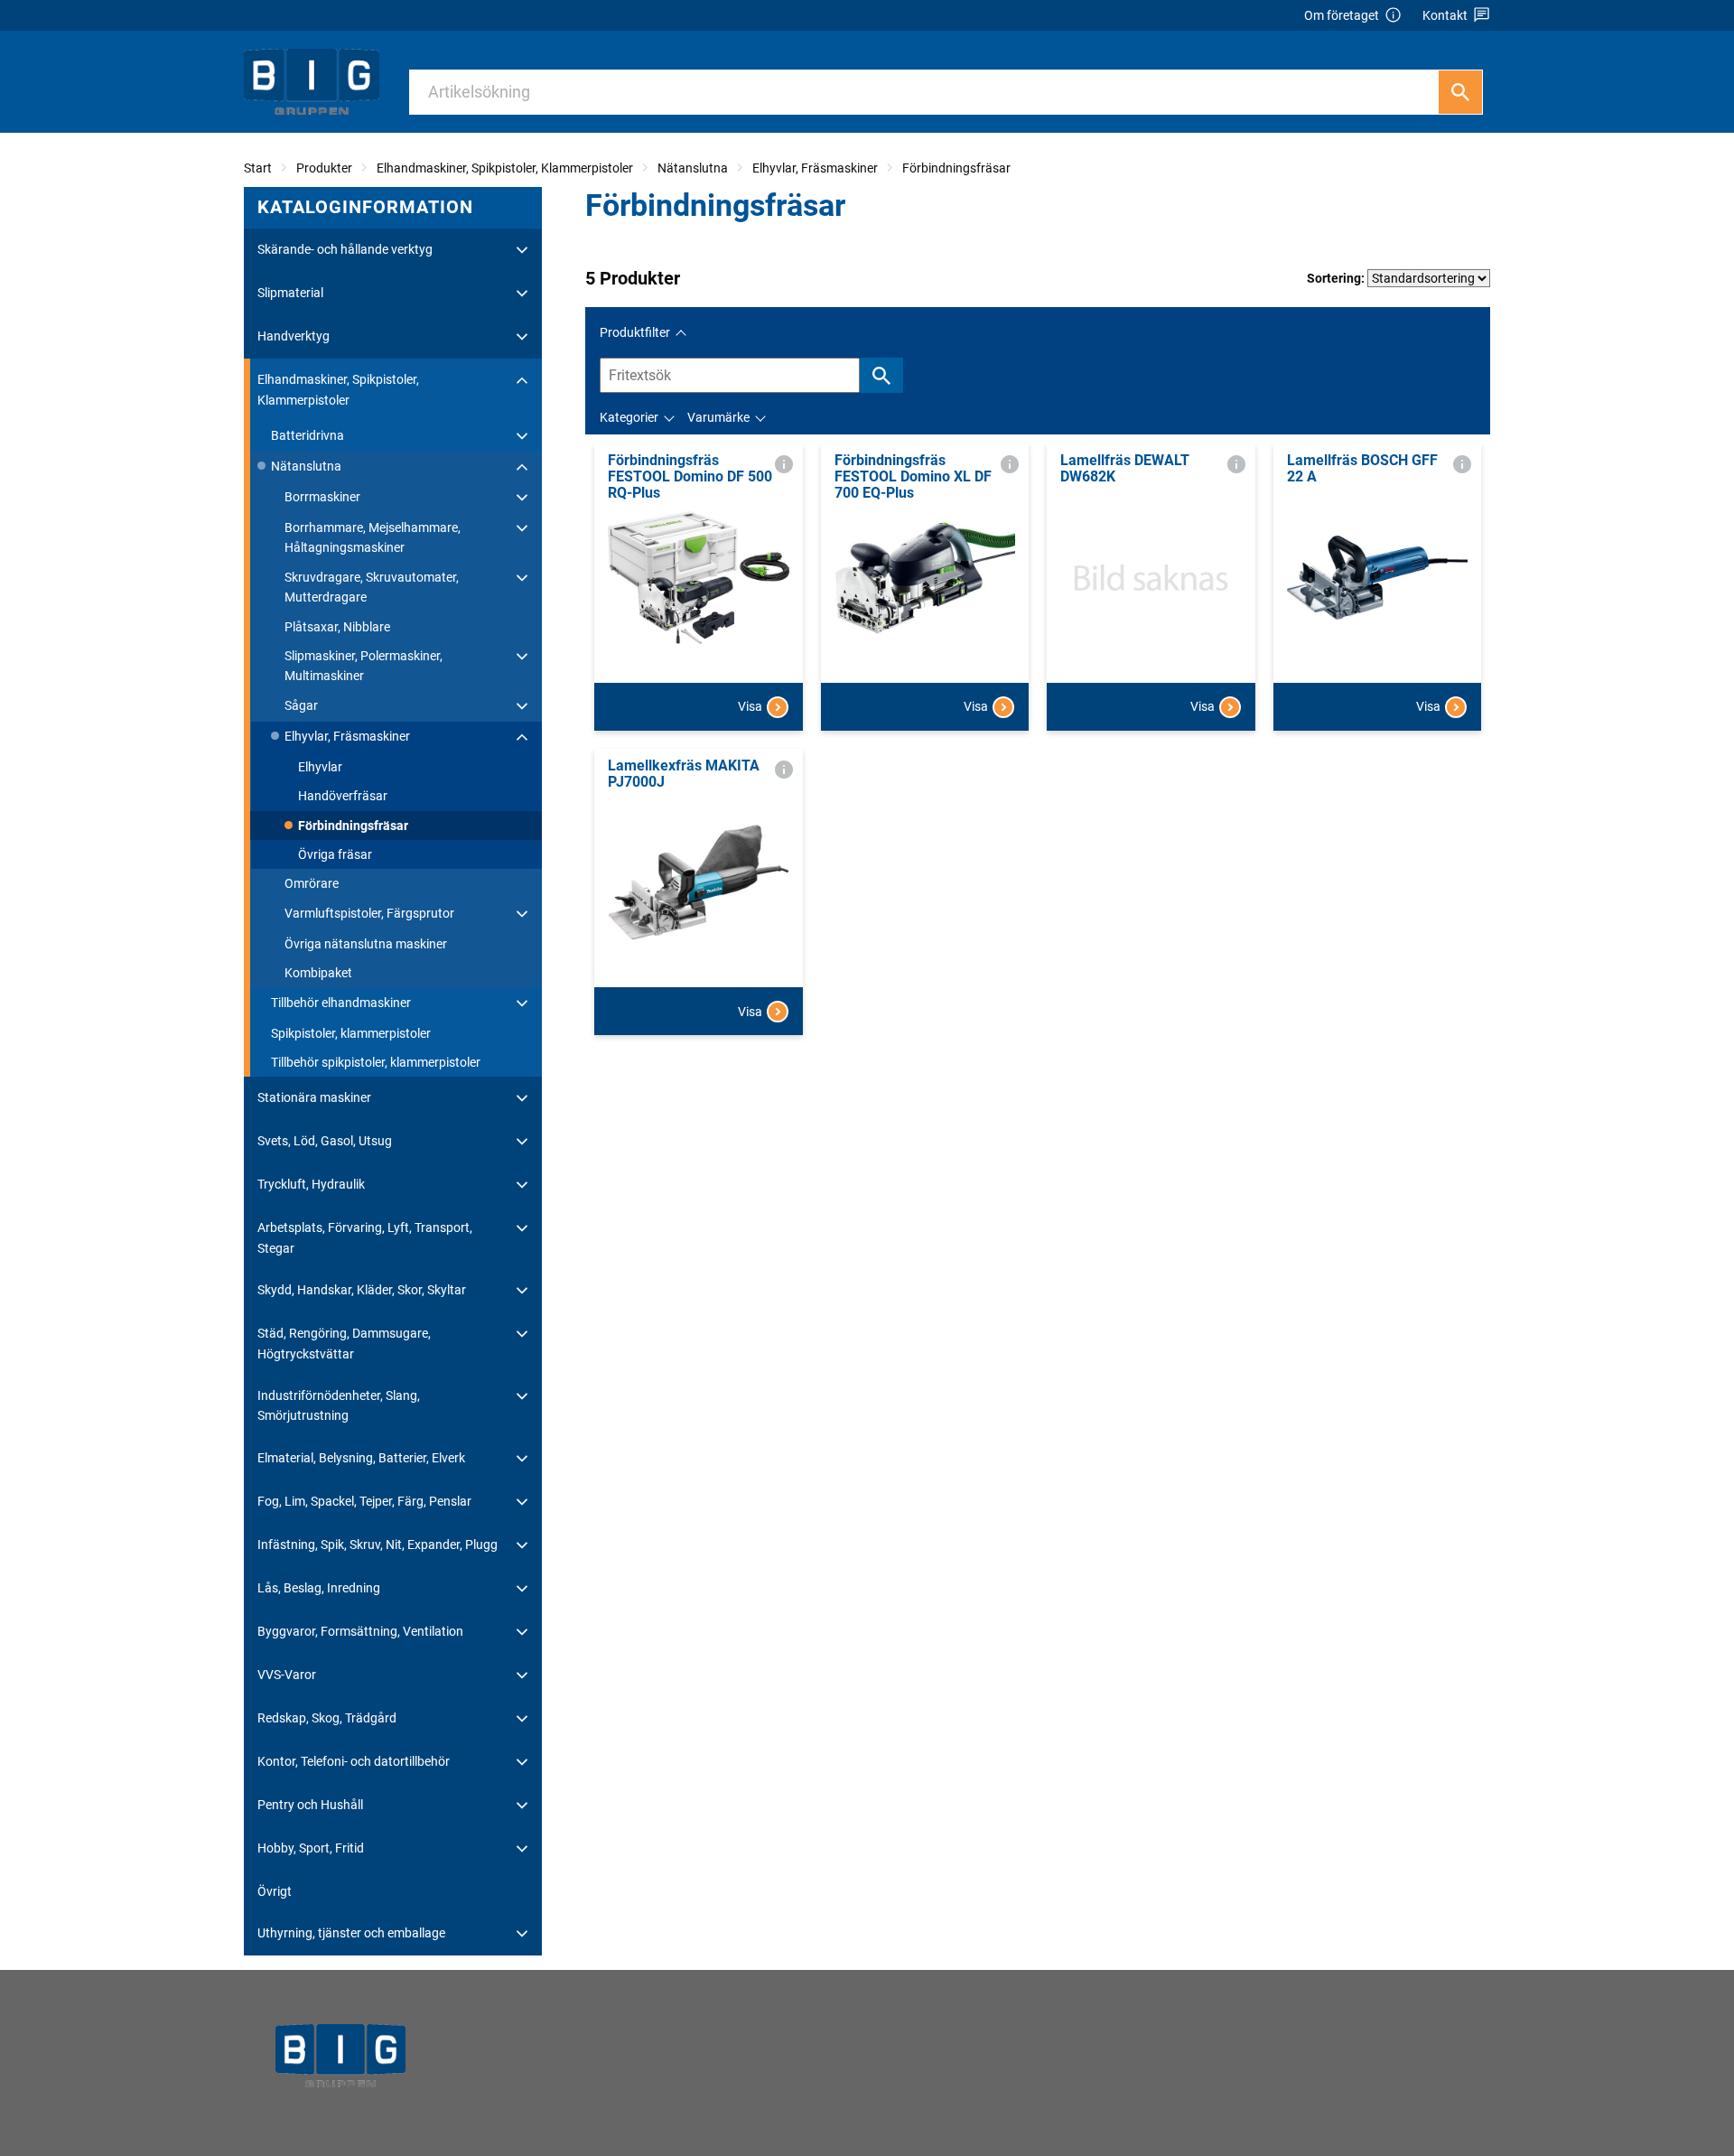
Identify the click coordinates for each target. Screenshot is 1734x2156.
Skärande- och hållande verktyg (345, 249)
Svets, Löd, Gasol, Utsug (325, 1141)
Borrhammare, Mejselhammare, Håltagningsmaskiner (373, 537)
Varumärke (718, 417)
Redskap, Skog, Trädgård (327, 1718)
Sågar (301, 705)
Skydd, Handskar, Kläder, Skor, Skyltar (362, 1290)
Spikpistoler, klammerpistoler (351, 1033)
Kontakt (1445, 15)
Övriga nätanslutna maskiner (366, 944)
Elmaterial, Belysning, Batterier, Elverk (361, 1458)
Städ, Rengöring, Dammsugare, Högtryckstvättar (344, 1343)
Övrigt (275, 1891)
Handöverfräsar (343, 796)
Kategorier (629, 417)
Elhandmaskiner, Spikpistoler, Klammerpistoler (505, 168)
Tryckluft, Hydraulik (311, 1184)
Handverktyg (294, 336)
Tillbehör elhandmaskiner (341, 1003)
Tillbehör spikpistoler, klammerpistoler (376, 1062)
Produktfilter (635, 332)
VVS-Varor (287, 1675)
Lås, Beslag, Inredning (319, 1588)
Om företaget (1342, 15)
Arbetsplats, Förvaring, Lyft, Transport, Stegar (365, 1237)
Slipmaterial (290, 293)
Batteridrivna (308, 435)
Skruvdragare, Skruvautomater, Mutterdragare (372, 587)
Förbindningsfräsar (956, 168)
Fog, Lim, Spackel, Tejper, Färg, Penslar (364, 1501)
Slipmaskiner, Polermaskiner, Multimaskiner (364, 666)
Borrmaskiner (322, 497)
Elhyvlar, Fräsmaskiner (815, 168)
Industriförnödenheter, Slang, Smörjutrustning (339, 1405)
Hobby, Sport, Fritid (311, 1848)
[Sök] (1460, 92)
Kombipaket (318, 973)
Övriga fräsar (335, 854)
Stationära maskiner (314, 1097)
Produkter (324, 168)
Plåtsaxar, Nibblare (337, 627)
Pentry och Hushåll (310, 1805)
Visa (750, 706)
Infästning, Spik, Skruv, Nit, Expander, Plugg (378, 1545)
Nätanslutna (693, 168)
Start (258, 168)
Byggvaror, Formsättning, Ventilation (360, 1631)
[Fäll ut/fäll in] (522, 250)
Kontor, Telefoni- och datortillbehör (354, 1761)
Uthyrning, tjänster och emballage (351, 1933)
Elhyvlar (320, 767)
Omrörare (312, 883)
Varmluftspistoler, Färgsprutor (369, 913)
